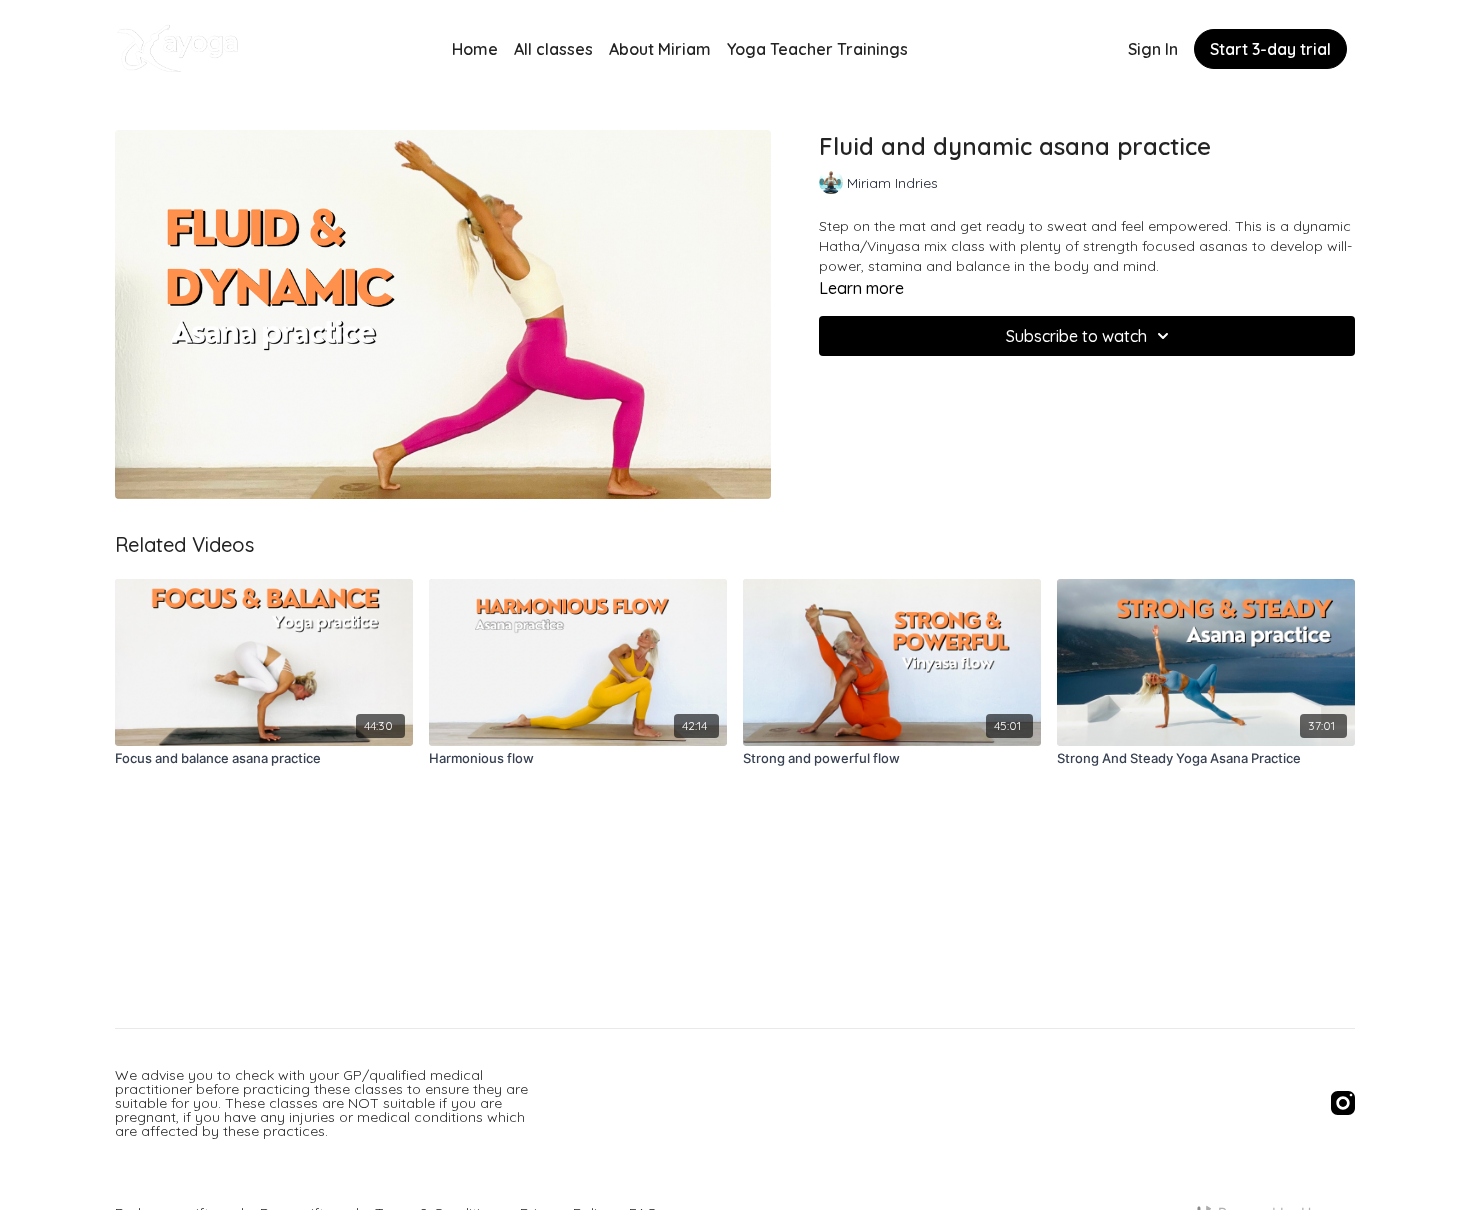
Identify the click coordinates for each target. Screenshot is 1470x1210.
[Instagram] (1343, 1103)
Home (475, 49)
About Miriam (660, 49)
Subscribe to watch (1076, 336)
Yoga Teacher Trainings (817, 49)
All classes (553, 49)
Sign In (1153, 49)
